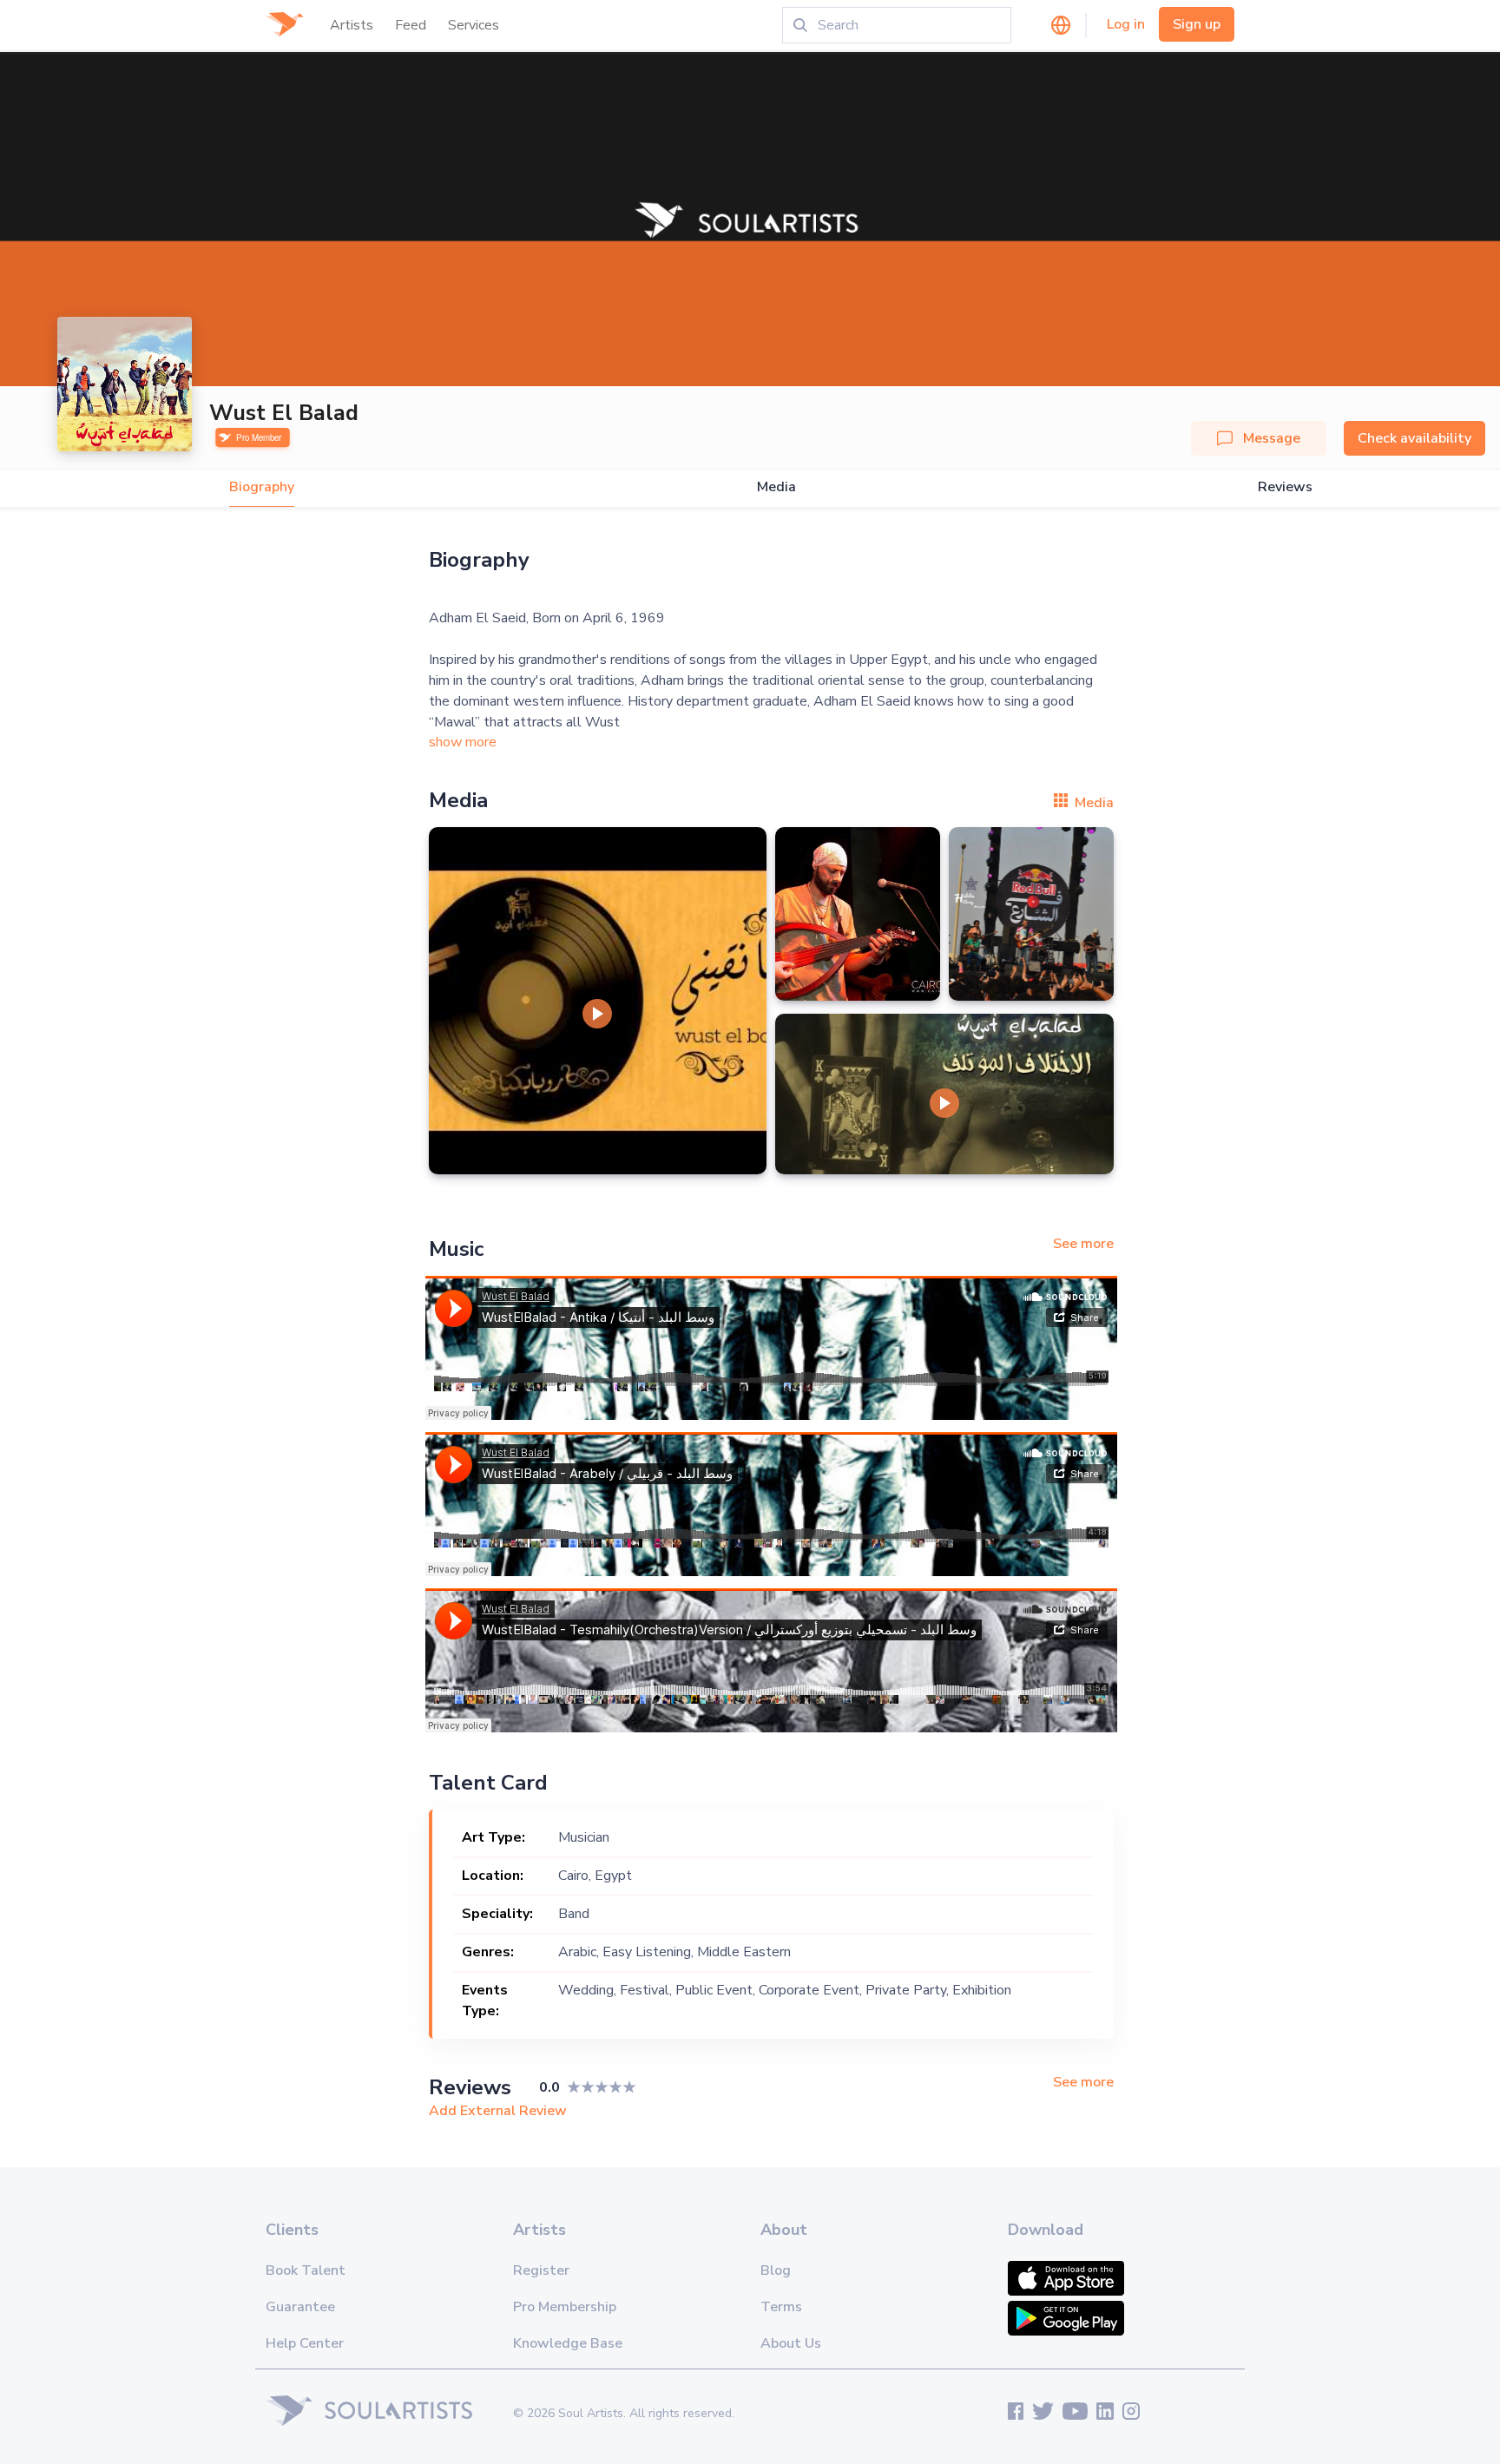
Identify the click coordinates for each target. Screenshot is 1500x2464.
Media (776, 487)
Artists (352, 25)
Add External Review (498, 2111)
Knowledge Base (568, 2343)
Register (541, 2270)
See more (1083, 1244)
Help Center (305, 2343)
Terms (781, 2307)
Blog (776, 2270)
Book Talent (306, 2270)
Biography (262, 487)
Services (474, 25)
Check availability (1414, 438)
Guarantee (300, 2307)
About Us (791, 2343)
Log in (1126, 24)
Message (1272, 438)
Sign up (1197, 24)
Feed (411, 25)
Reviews (1285, 487)
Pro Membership (565, 2307)
